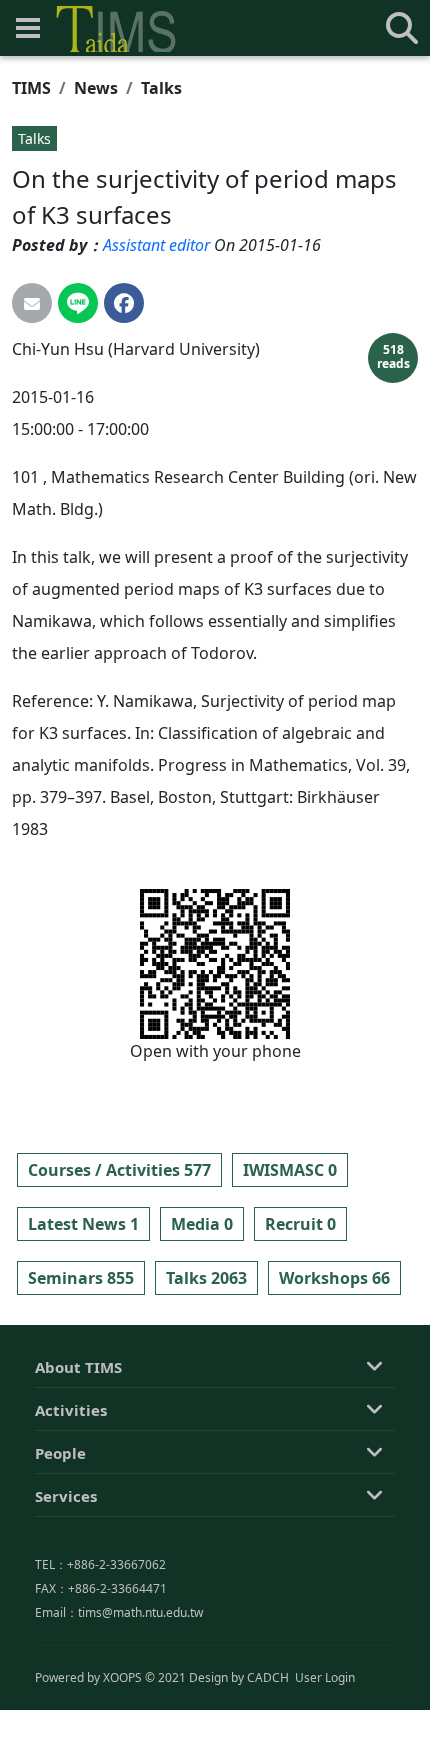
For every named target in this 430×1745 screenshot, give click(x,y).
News (96, 88)
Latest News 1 (83, 1224)
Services (66, 1496)
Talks (161, 88)
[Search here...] (402, 28)
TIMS (31, 88)
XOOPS (122, 1677)
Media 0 (202, 1224)
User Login (325, 1677)
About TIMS (78, 1367)
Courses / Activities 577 (119, 1170)
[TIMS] (116, 29)
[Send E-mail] (32, 303)
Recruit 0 (300, 1224)
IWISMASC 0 (290, 1170)
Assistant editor (156, 245)
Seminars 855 (81, 1278)
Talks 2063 (206, 1278)
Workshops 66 (334, 1278)
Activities (71, 1410)
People (60, 1453)
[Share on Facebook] (124, 303)
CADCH (268, 1677)
